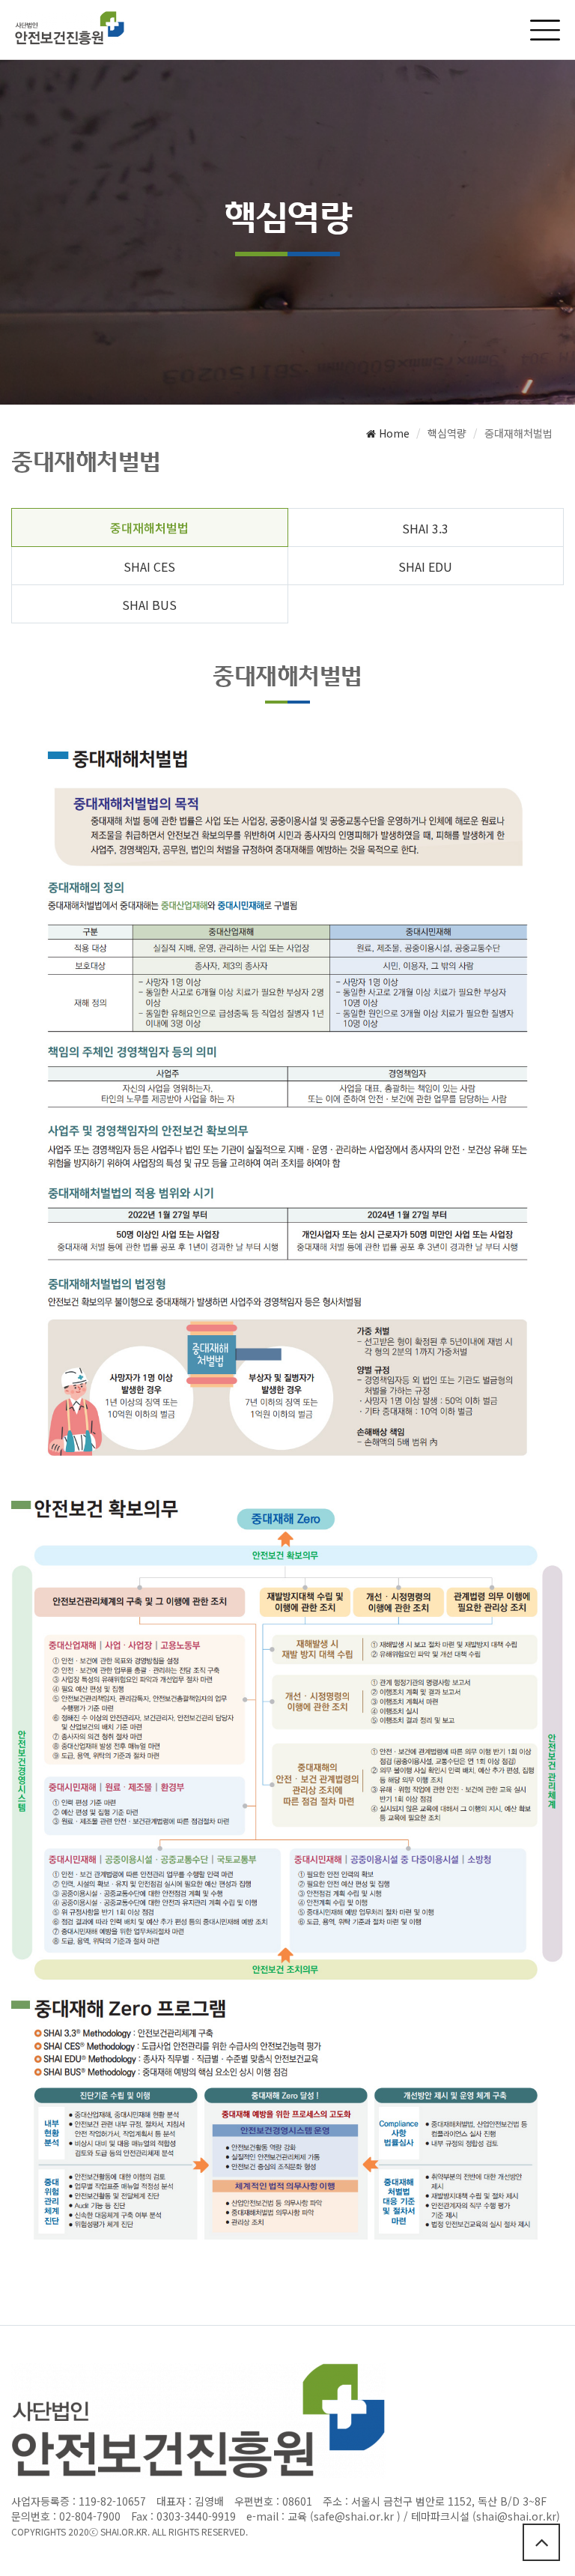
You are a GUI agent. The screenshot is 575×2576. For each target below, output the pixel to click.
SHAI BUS (149, 605)
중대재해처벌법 (149, 527)
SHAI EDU (425, 566)
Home (393, 433)
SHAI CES (149, 566)
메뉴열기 (545, 30)
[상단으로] (541, 2542)
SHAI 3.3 (425, 528)
